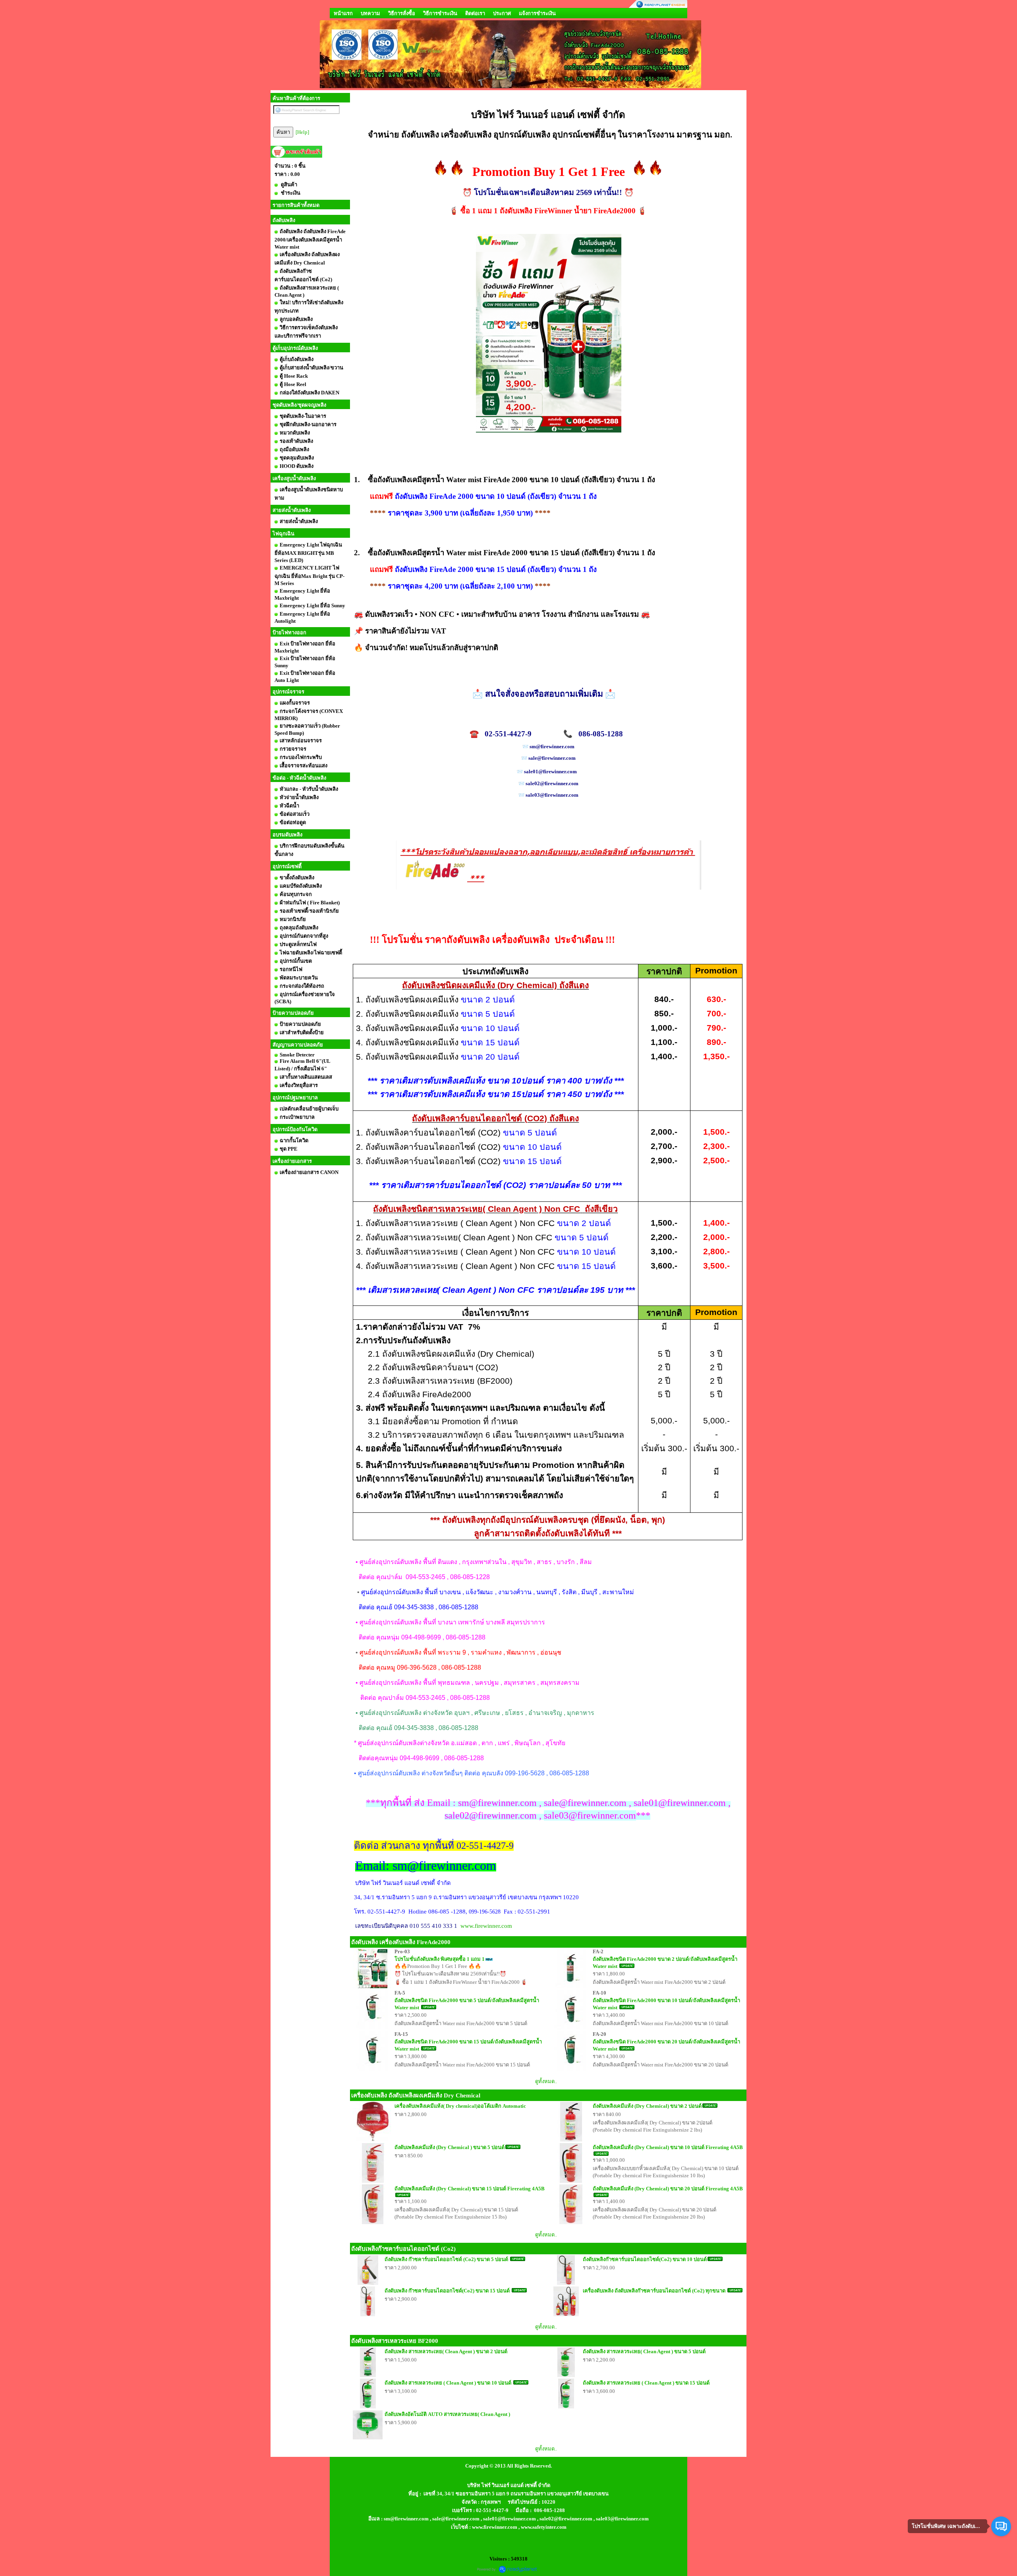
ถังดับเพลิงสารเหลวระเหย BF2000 (395, 2341)
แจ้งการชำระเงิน (537, 13)
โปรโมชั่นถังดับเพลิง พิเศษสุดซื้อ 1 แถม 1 (440, 1959)
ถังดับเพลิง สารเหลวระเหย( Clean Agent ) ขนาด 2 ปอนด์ (446, 2351)
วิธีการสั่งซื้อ (402, 13)
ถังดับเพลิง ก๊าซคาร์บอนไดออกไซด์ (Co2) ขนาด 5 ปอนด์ (447, 2259)
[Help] (302, 132)
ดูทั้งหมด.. (546, 2081)
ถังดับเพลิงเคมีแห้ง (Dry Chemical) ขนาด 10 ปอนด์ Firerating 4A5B (668, 2147)
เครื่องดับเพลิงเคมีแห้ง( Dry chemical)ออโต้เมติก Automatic (460, 2106)
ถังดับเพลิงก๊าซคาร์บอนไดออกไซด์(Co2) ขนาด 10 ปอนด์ (645, 2259)
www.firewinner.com (486, 1926)
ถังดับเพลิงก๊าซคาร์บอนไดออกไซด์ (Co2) (403, 2249)
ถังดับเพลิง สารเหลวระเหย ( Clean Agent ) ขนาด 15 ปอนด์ (646, 2383)
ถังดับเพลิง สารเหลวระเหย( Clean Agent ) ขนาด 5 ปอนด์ (644, 2351)
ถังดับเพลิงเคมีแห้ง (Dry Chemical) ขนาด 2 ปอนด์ (647, 2106)
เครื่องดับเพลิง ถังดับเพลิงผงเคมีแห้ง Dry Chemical (416, 2095)
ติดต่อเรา (475, 13)
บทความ (370, 13)
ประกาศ (502, 13)
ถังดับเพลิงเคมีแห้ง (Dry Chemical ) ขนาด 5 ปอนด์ (450, 2147)
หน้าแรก (343, 13)
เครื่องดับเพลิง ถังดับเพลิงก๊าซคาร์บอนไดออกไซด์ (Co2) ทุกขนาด (655, 2291)
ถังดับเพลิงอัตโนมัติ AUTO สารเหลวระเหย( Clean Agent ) (447, 2414)
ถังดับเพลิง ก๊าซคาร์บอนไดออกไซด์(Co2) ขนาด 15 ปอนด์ (448, 2291)
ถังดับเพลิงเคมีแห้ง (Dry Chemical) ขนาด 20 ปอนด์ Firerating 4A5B (668, 2189)
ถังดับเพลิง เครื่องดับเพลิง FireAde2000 (401, 1942)
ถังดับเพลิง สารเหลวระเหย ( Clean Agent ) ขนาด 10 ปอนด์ (449, 2383)
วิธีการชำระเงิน (440, 13)
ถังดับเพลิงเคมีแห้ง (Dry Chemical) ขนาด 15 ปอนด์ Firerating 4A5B (470, 2189)
